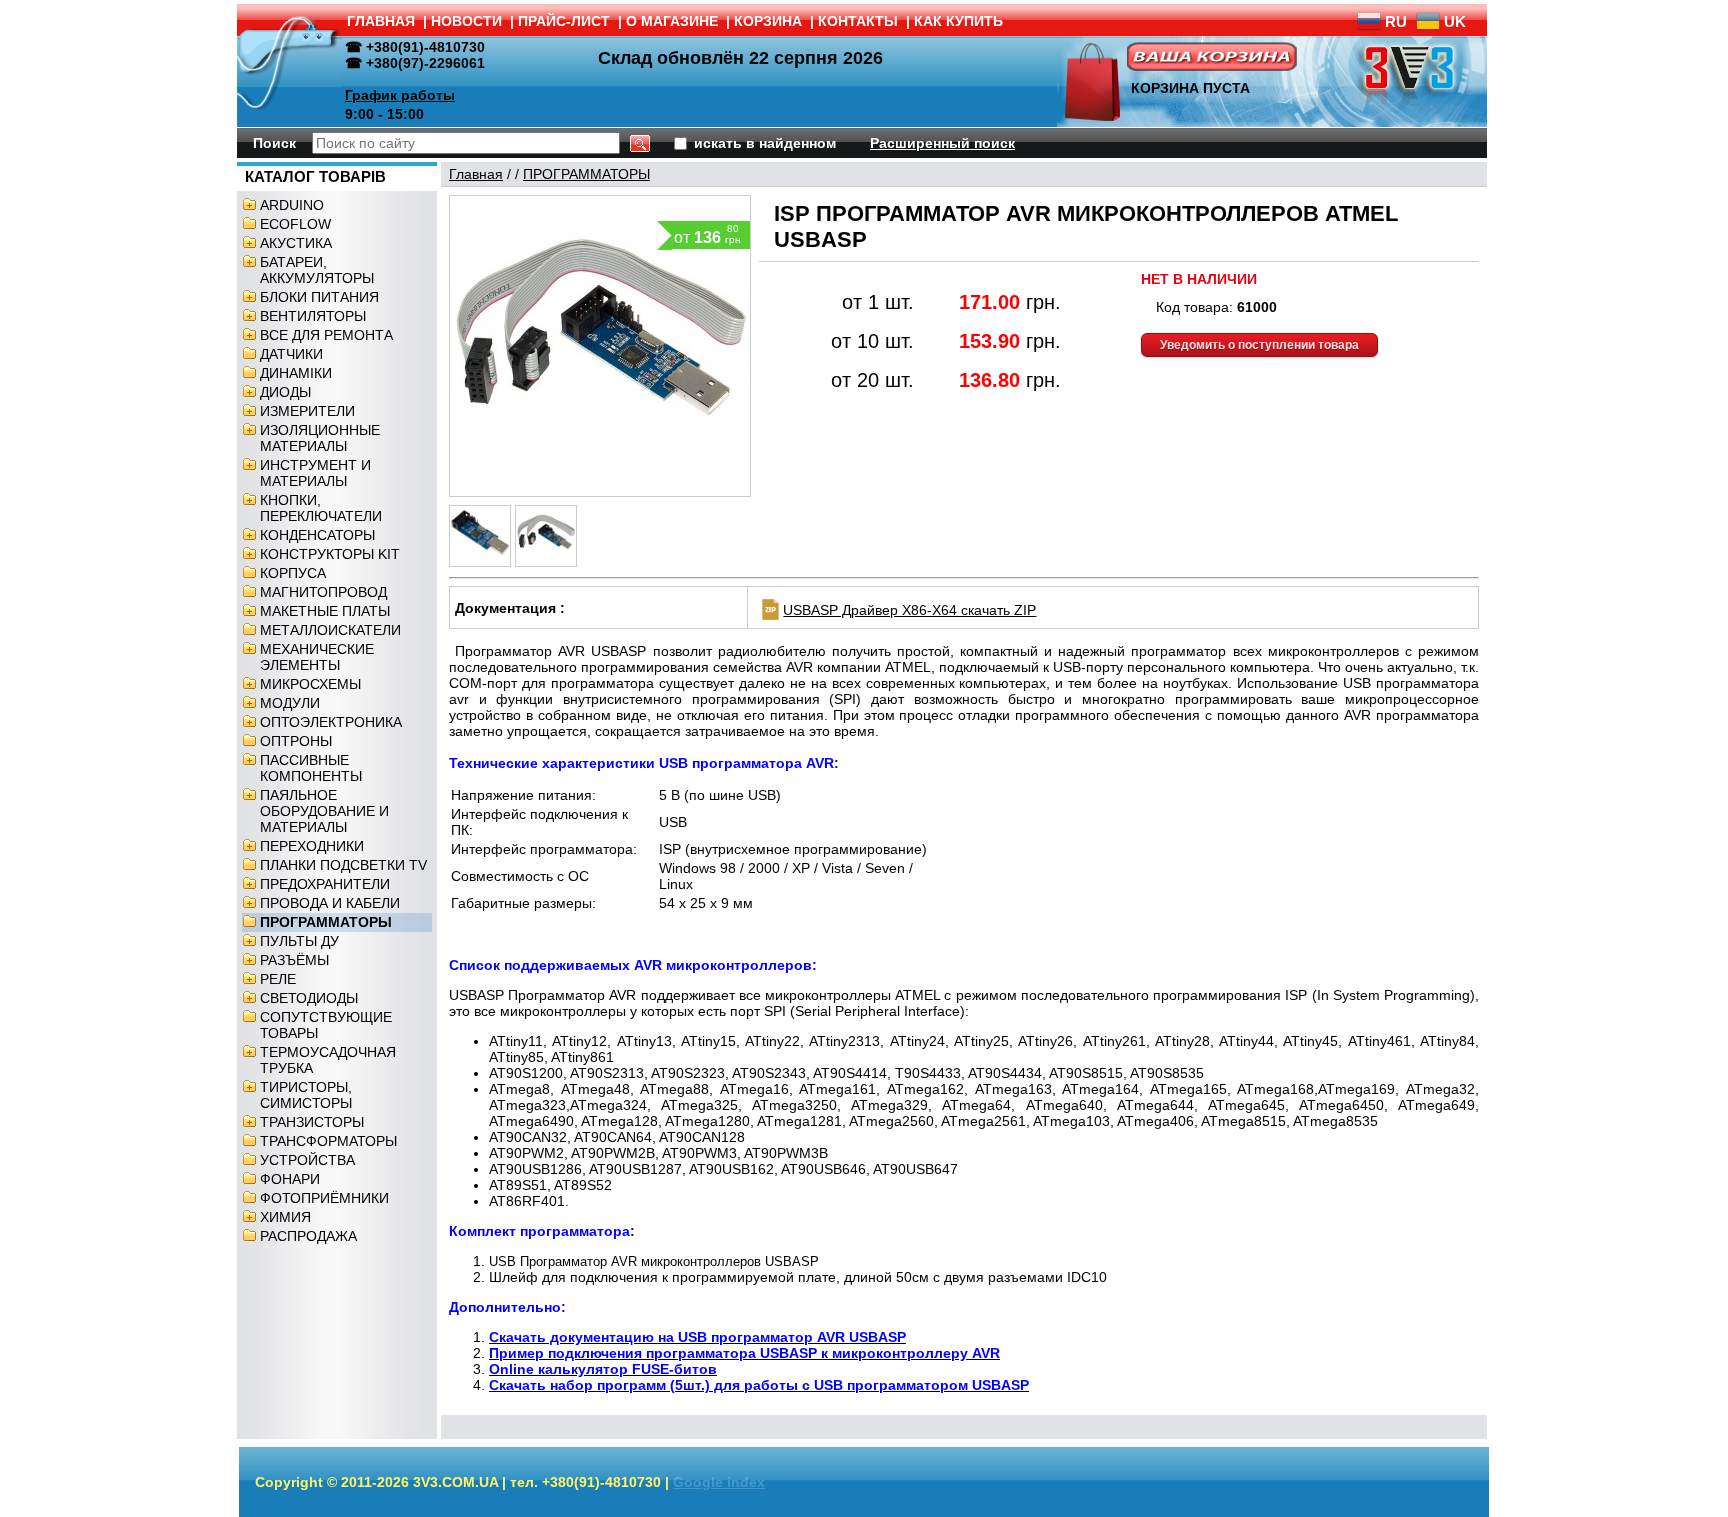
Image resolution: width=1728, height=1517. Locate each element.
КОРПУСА (293, 573)
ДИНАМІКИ (296, 373)
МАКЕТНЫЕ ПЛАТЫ (325, 611)
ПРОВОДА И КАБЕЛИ (330, 903)
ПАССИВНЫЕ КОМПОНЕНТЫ (311, 768)
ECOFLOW (295, 224)
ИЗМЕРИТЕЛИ (307, 411)
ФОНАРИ (290, 1179)
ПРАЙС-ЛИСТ (564, 21)
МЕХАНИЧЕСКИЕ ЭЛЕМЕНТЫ (317, 657)
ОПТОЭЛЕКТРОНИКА (331, 722)
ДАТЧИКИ (291, 354)
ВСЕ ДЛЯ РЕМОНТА (326, 335)
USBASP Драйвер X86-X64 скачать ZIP (909, 610)
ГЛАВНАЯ (381, 21)
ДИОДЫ (285, 392)
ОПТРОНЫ (296, 741)
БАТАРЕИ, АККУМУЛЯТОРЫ (317, 270)
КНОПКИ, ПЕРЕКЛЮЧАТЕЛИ (321, 508)
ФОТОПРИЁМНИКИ (324, 1198)
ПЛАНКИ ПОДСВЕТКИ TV (343, 865)
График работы (400, 95)
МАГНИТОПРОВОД (323, 592)
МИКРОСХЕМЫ (310, 684)
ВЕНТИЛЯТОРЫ (313, 316)
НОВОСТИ (466, 21)
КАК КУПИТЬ (958, 21)
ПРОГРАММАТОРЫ (326, 922)
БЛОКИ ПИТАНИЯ (319, 297)
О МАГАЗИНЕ (672, 21)
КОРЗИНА (768, 21)
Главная (476, 174)
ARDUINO (292, 205)
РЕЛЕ (278, 979)
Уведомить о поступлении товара (1259, 345)
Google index (719, 1482)
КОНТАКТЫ (858, 21)
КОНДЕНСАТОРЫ (317, 535)
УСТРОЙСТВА (307, 1160)
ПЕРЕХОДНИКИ (312, 846)
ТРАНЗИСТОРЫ (312, 1122)
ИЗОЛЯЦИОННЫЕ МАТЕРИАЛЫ (320, 438)
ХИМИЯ (285, 1217)
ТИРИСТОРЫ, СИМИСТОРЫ (306, 1095)
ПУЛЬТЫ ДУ (299, 941)
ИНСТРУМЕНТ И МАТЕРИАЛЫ (315, 473)
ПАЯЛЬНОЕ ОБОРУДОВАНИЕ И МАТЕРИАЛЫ (324, 811)
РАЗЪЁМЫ (294, 960)
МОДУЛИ (290, 703)
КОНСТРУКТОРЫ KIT (330, 554)
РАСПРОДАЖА (308, 1236)
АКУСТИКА (296, 243)
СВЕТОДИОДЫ (309, 998)
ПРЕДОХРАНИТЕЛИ (325, 884)
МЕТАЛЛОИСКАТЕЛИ (330, 630)
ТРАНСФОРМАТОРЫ (328, 1141)
